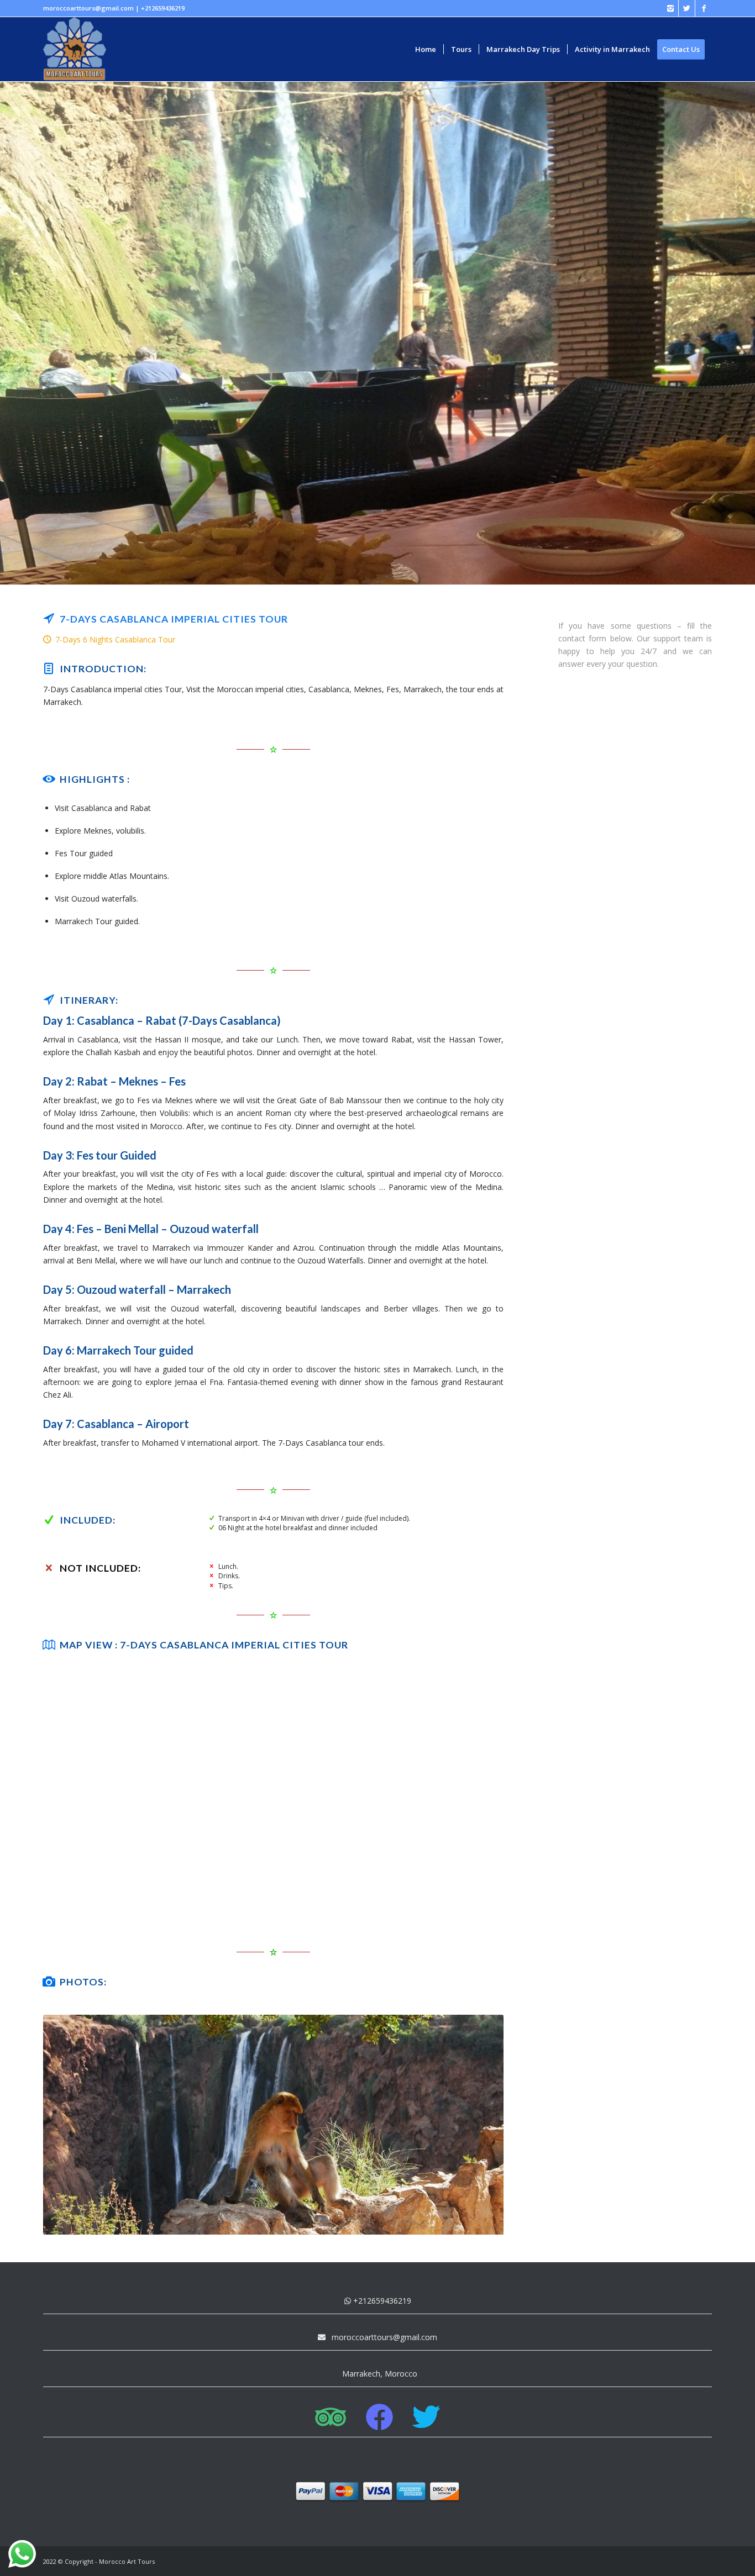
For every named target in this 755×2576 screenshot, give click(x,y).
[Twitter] (687, 8)
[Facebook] (704, 8)
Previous (68, 2125)
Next (479, 2125)
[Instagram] (670, 8)
